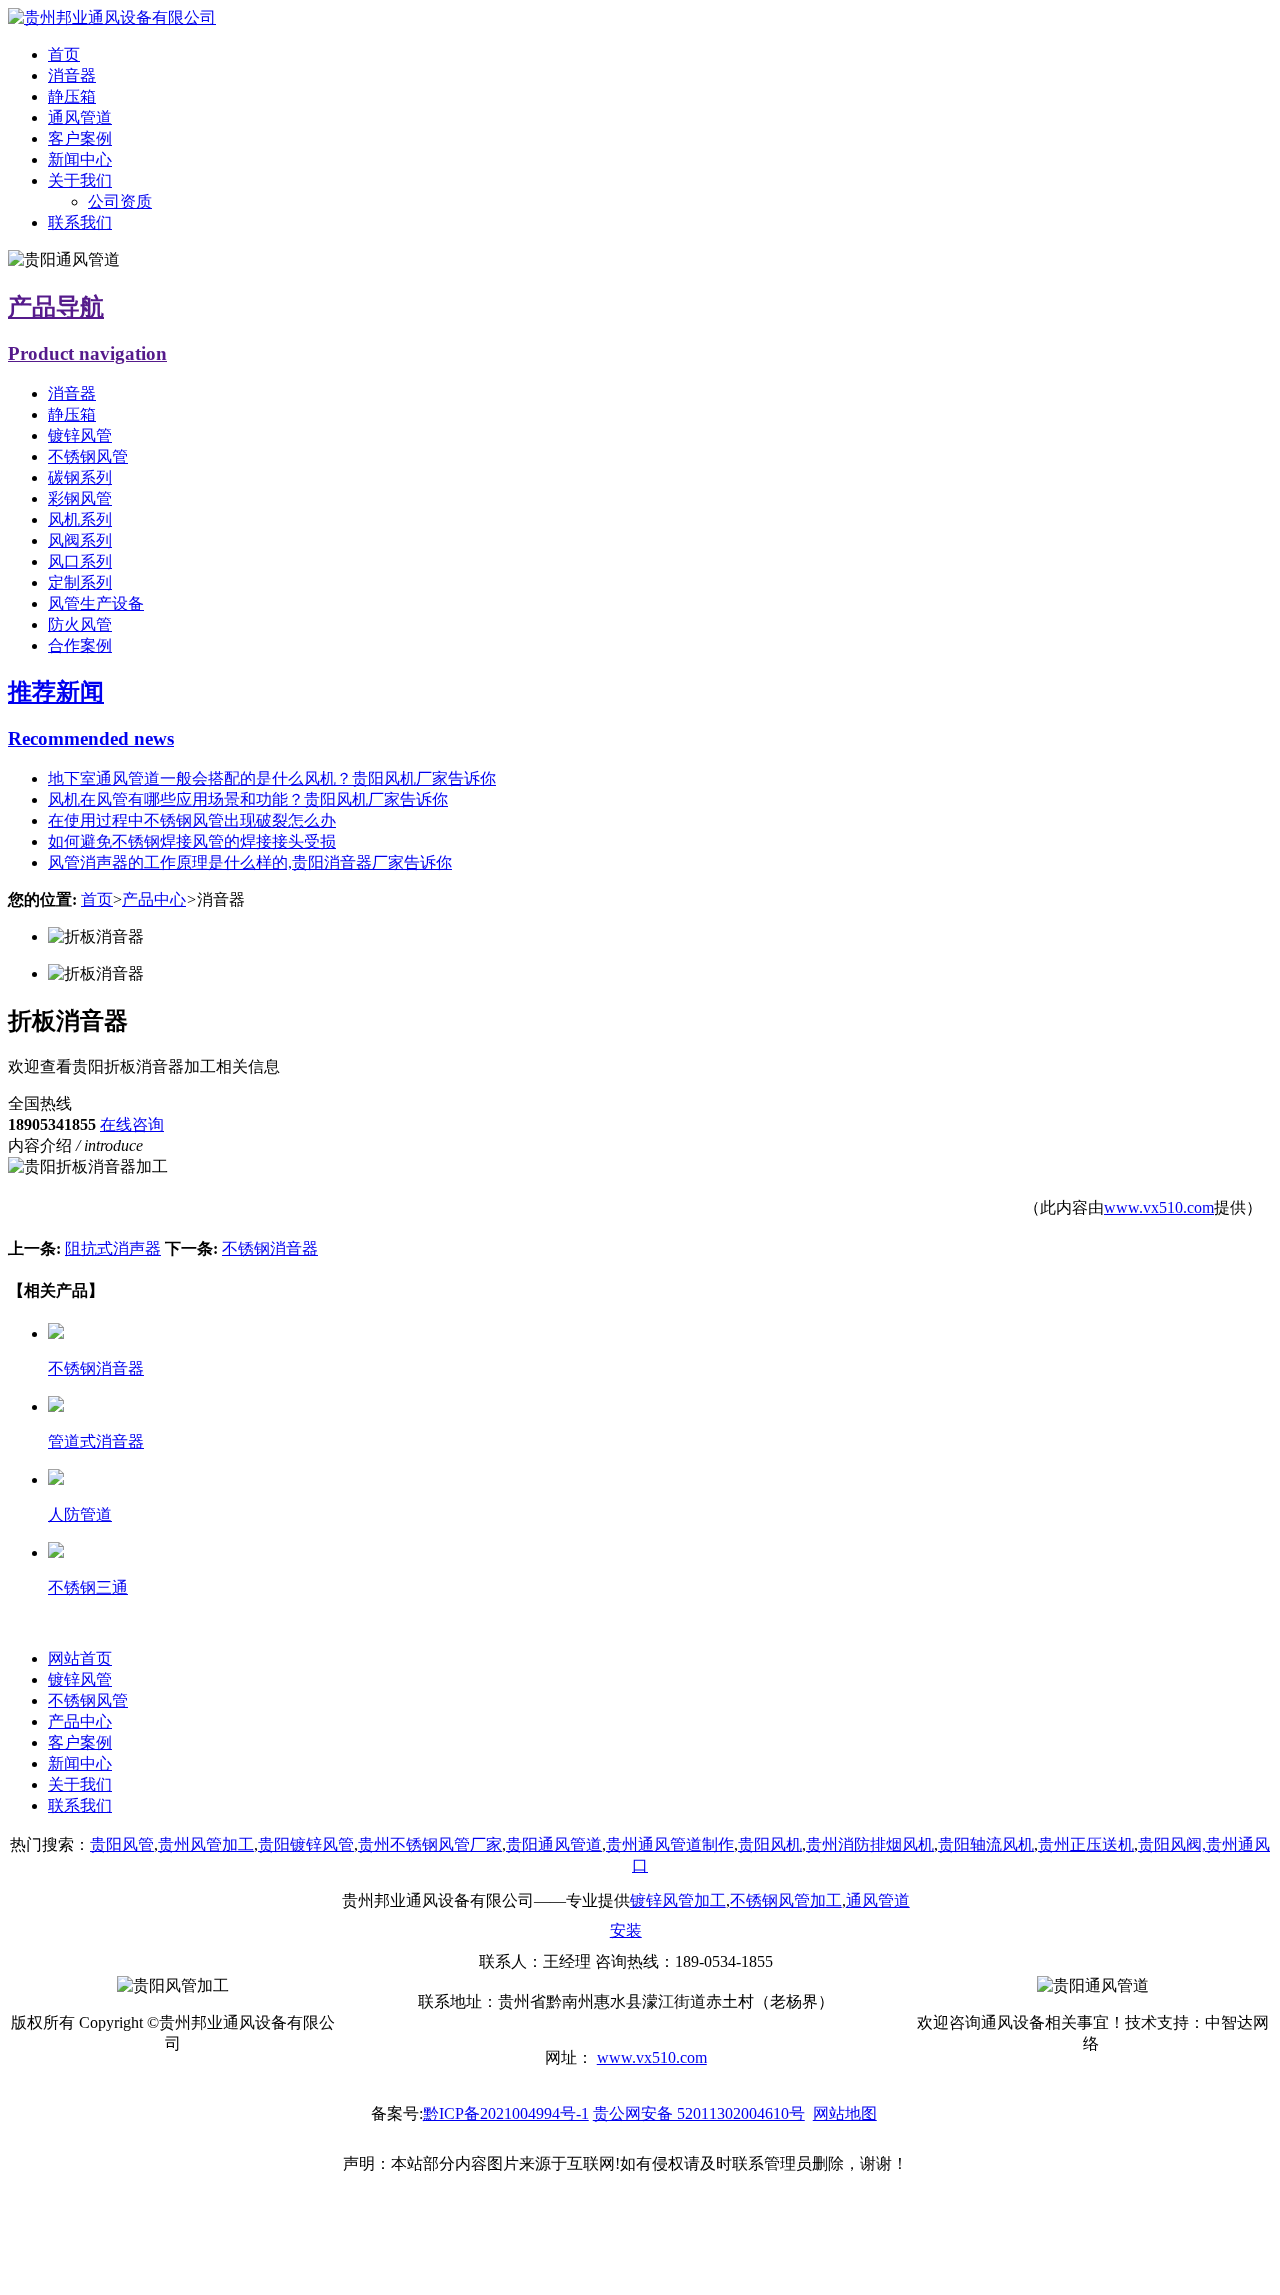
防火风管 (80, 624)
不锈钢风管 (88, 456)
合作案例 (80, 645)
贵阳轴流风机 (986, 1844)
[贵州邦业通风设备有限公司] (112, 17)
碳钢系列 (80, 477)
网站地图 (845, 2113)
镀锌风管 (80, 435)
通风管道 (80, 117)
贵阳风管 (122, 1844)
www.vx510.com (1159, 1207)
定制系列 (80, 582)
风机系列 (80, 519)
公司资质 (120, 201)
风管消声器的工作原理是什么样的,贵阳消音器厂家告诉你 (250, 862)
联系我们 (80, 222)
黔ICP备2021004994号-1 (506, 2113)
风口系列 (80, 561)
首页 (64, 54)
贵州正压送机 (1086, 1844)
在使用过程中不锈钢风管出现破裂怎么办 (192, 820)
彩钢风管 (80, 498)
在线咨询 (132, 1124)
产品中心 (154, 899)
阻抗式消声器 (113, 1248)
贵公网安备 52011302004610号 (699, 2113)
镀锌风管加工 (678, 1900)
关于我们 (80, 180)
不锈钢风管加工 (786, 1900)
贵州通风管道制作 (670, 1844)
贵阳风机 (770, 1844)
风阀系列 (80, 540)
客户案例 (80, 138)
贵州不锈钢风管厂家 (430, 1844)
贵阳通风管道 (554, 1844)
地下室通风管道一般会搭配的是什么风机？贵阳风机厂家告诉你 (272, 778)
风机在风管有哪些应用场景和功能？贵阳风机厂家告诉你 (248, 799)
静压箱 (72, 96)
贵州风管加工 (206, 1844)
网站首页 (80, 1658)
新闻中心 (80, 159)
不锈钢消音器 (270, 1248)
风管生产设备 (96, 603)
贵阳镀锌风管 (306, 1844)
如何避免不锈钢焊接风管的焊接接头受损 (192, 841)
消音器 (72, 75)
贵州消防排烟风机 (870, 1844)
